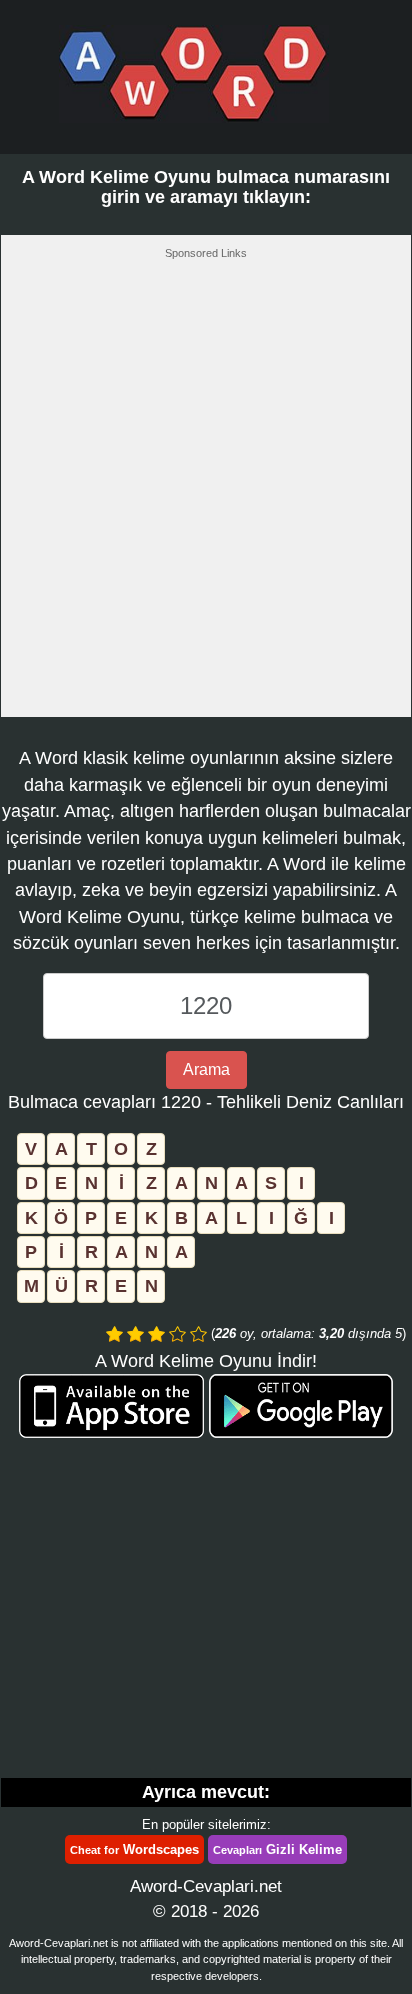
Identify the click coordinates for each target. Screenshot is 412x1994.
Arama (206, 1069)
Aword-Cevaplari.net (206, 1886)
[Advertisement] (206, 494)
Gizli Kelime (277, 1849)
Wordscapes (134, 1849)
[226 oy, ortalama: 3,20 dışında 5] (114, 1334)
